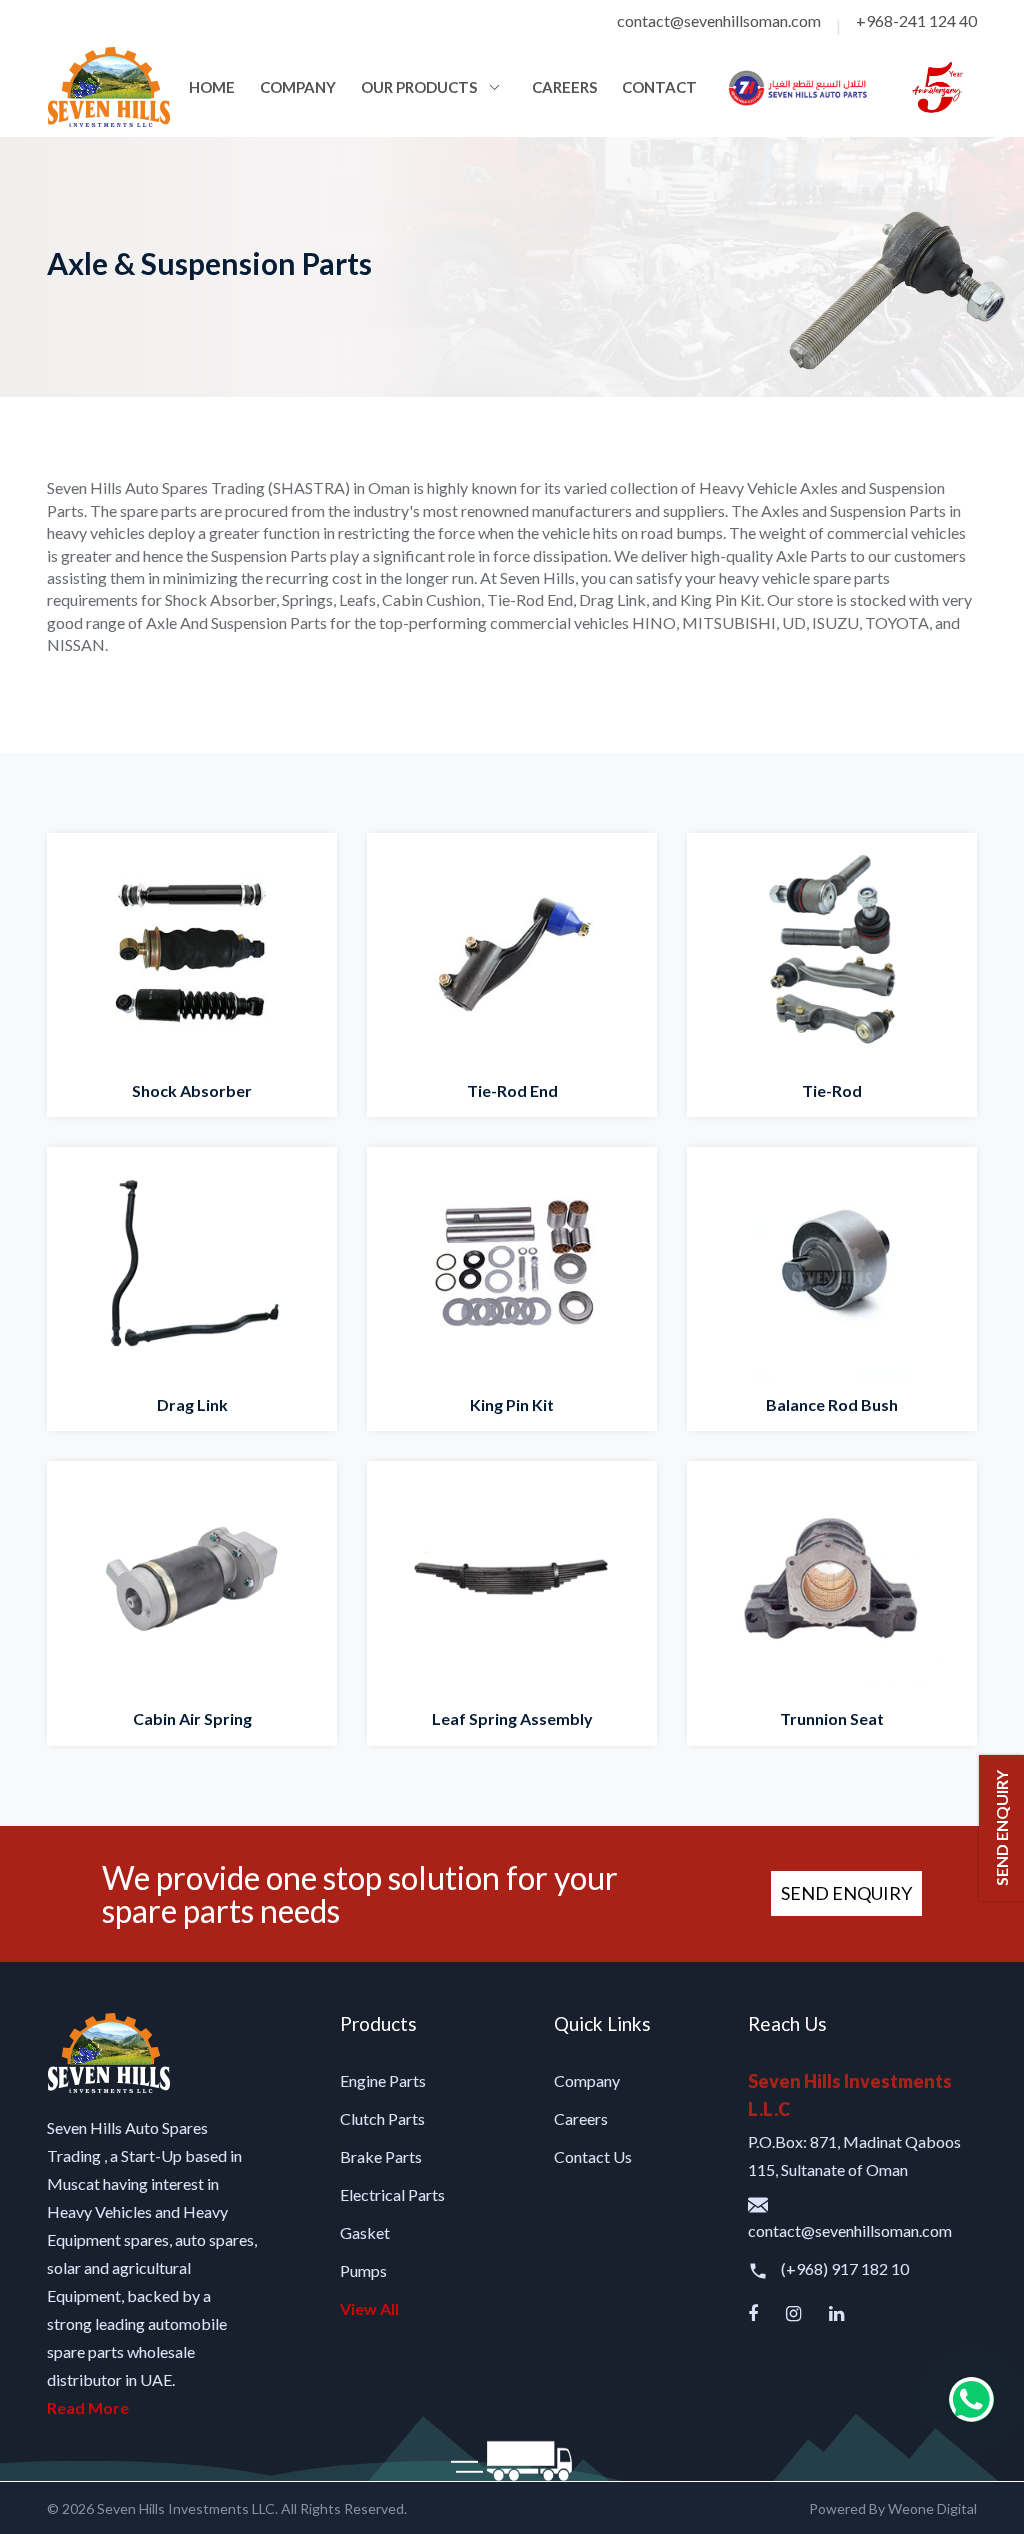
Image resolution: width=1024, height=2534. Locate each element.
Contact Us (593, 2156)
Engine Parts (383, 2080)
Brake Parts (381, 2156)
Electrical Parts (392, 2194)
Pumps (363, 2270)
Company (298, 87)
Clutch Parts (382, 2118)
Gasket (365, 2232)
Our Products (419, 87)
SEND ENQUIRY (846, 1893)
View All (369, 2308)
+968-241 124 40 (916, 20)
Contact (659, 87)
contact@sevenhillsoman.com (719, 20)
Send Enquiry (1001, 1828)
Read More (88, 2407)
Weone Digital (932, 2508)
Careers (564, 87)
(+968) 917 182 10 (843, 2268)
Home (212, 87)
